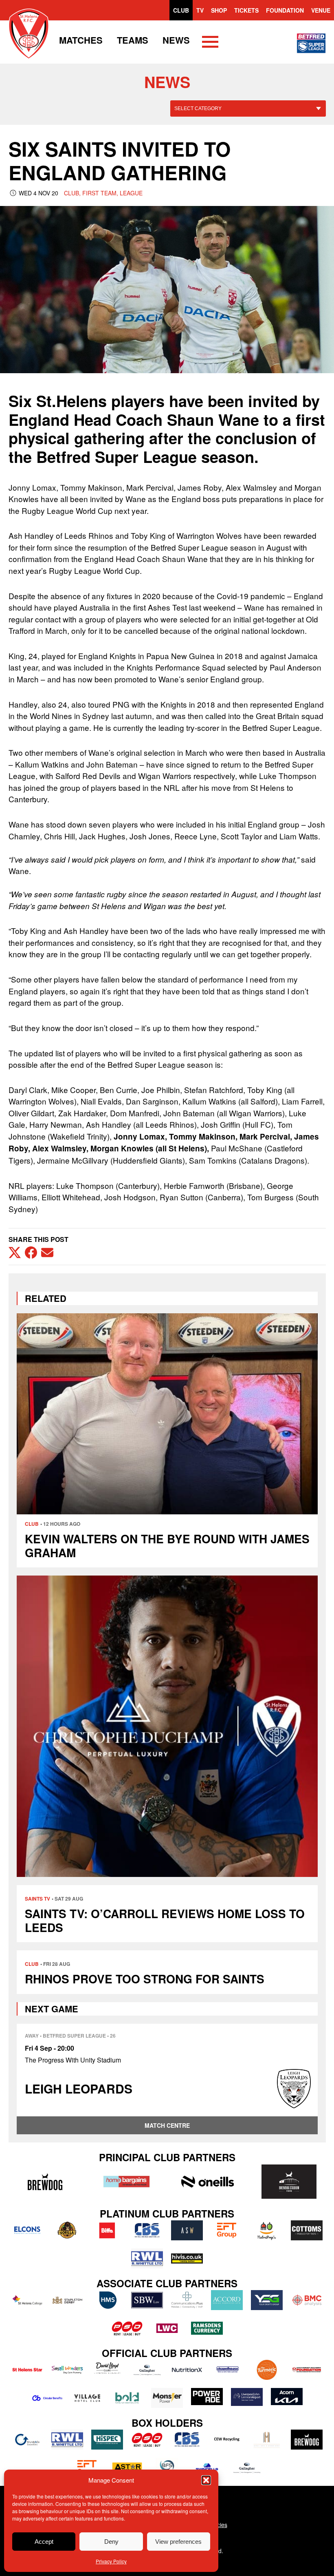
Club (181, 10)
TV (200, 10)
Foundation (285, 10)
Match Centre (167, 2125)
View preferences (178, 2542)
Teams (133, 40)
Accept (44, 2542)
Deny (111, 2542)
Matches (81, 40)
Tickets (246, 10)
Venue (321, 10)
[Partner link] (45, 2182)
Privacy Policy (111, 2561)
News (176, 40)
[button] (206, 2480)
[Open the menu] (210, 43)
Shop (219, 10)
